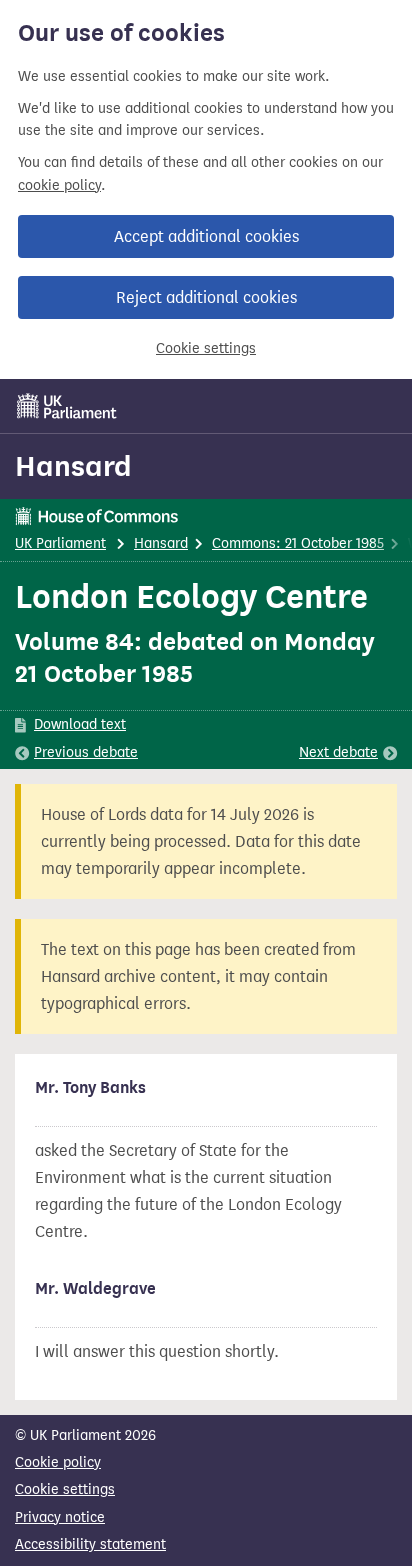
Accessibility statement (90, 1544)
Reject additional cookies (206, 297)
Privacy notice (60, 1517)
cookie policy (59, 185)
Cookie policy (58, 1462)
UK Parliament (60, 543)
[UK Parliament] (67, 406)
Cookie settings (206, 348)
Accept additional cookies (206, 236)
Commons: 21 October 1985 (298, 543)
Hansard (73, 466)
